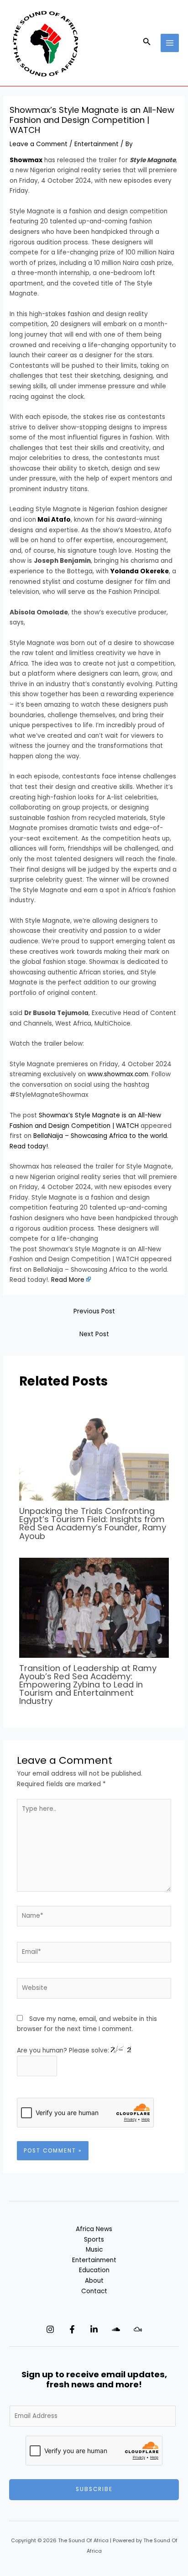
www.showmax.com (118, 1074)
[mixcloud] (138, 2329)
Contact (94, 2291)
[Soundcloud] (116, 2329)
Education (94, 2270)
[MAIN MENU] (170, 43)
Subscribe (94, 2489)
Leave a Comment (39, 144)
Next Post (94, 1334)
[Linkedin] (94, 2329)
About (94, 2281)
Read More (68, 1280)
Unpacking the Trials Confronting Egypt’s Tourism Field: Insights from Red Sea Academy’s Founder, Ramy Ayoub (93, 1523)
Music (94, 2250)
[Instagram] (50, 2329)
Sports (94, 2240)
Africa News (94, 2229)
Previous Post (94, 1311)
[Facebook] (72, 2329)
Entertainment (97, 144)
